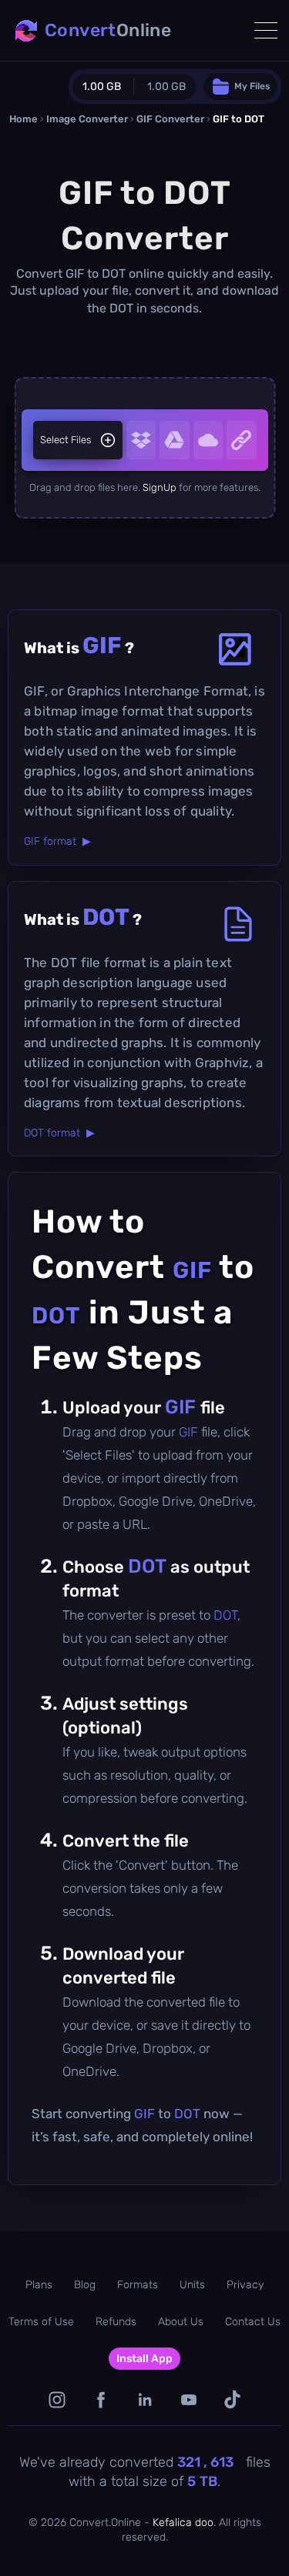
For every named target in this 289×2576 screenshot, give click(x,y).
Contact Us (253, 2322)
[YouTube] (188, 2399)
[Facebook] (101, 2399)
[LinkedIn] (144, 2399)
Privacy (245, 2285)
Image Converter (87, 119)
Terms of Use (41, 2322)
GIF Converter (170, 119)
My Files (252, 86)
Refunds (116, 2322)
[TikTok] (232, 2399)
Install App (144, 2359)
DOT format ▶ (59, 1133)
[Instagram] (57, 2399)
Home (24, 119)
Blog (85, 2285)
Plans (39, 2285)
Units (192, 2285)
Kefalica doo (183, 2523)
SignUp (160, 487)
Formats (138, 2285)
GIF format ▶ (57, 841)
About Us (181, 2322)
